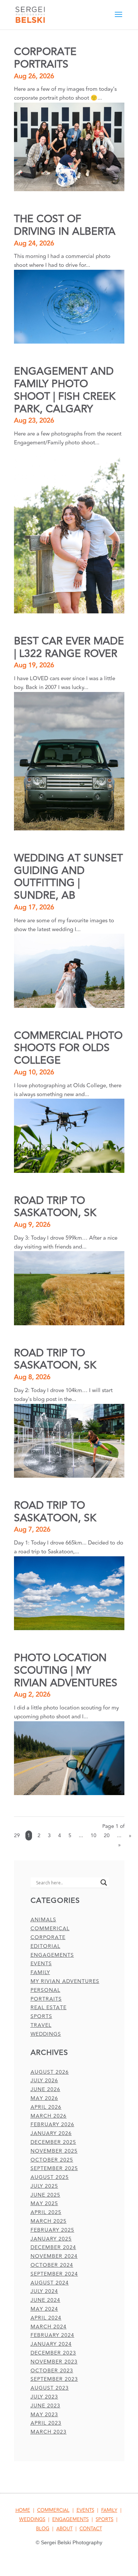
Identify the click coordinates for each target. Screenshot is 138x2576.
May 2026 (44, 2098)
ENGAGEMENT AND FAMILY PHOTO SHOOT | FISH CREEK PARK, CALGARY (65, 390)
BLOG (43, 2529)
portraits (46, 1999)
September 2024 (54, 2274)
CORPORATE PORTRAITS (45, 58)
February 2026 (52, 2124)
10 (93, 1835)
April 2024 (46, 2318)
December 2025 (53, 2142)
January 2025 (51, 2239)
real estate (49, 2007)
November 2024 (54, 2256)
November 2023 (54, 2362)
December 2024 (53, 2247)
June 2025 (45, 2195)
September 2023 (54, 2379)
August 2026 (50, 2072)
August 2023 (50, 2388)
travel (41, 2025)
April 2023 (46, 2423)
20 (107, 1835)
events (41, 1964)
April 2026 (46, 2107)
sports (41, 2016)
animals (43, 1920)
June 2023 (45, 2406)
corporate (48, 1937)
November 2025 (54, 2151)
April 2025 (46, 2212)
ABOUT (64, 2529)
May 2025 (44, 2203)
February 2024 (52, 2335)
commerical (50, 1928)
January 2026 (51, 2133)
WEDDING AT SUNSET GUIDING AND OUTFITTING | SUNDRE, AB (68, 877)
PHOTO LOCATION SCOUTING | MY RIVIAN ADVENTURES (66, 1671)
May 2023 (44, 2415)
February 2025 (52, 2230)
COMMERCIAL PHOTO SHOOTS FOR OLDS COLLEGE (68, 1048)
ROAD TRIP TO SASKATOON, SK (55, 1207)
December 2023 (53, 2353)
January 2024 (51, 2344)
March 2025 (49, 2221)
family (40, 1972)
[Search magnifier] (104, 1883)
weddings (46, 2034)
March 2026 (49, 2116)
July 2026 (44, 2081)
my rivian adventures (65, 1981)
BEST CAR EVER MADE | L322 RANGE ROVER (69, 648)
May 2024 (44, 2309)
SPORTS (105, 2520)
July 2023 (44, 2397)
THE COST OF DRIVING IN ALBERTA (65, 225)
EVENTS (85, 2510)
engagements (52, 1955)
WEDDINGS (32, 2520)
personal (45, 1990)
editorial (45, 1946)
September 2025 (54, 2168)
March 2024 (49, 2327)
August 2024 (50, 2283)
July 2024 (44, 2291)
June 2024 (45, 2300)
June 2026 (45, 2089)
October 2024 (52, 2265)
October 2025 (52, 2160)
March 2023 (49, 2432)
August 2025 (50, 2177)
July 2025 (44, 2186)
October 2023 (52, 2371)
